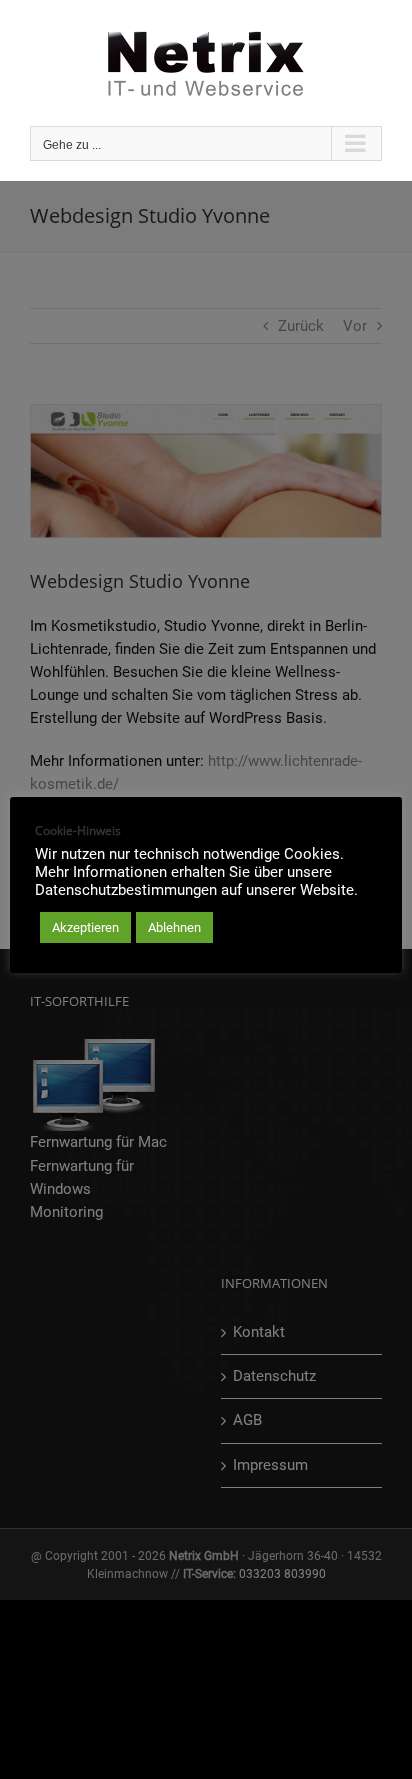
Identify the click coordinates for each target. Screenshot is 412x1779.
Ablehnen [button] (174, 927)
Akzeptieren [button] (85, 927)
